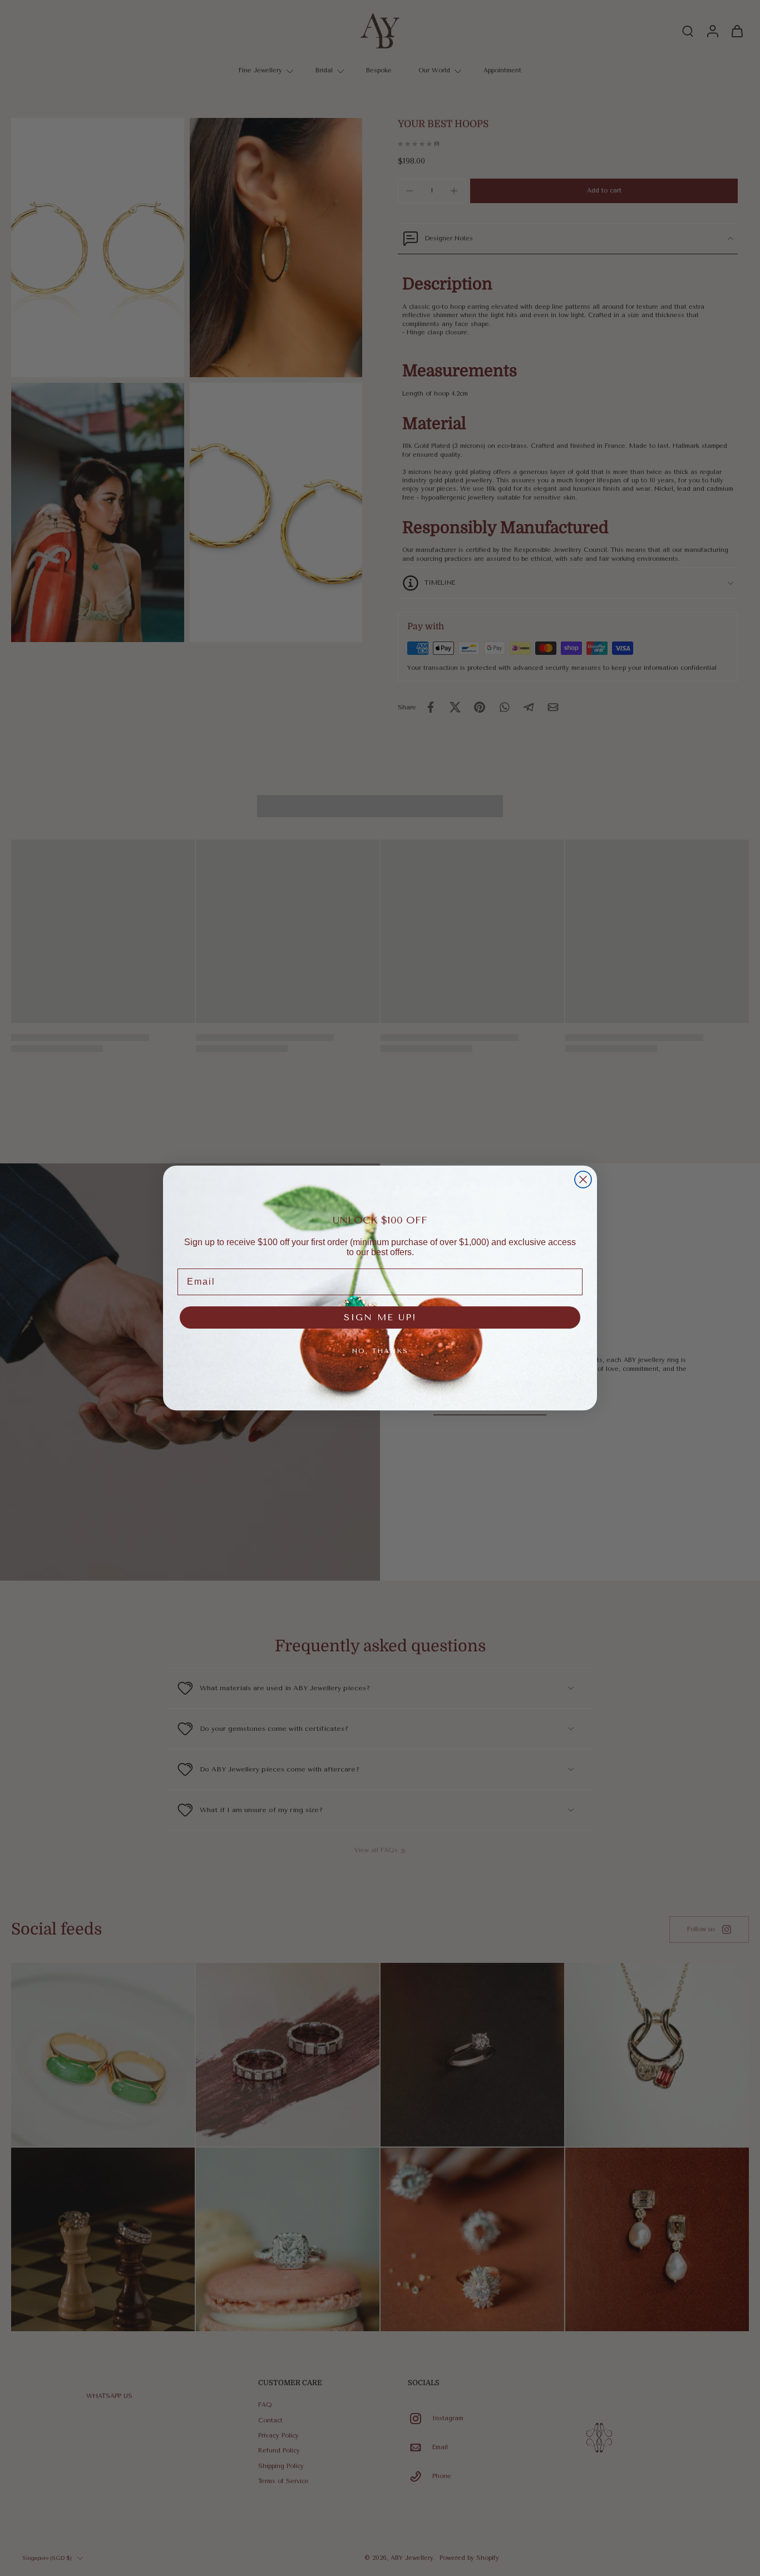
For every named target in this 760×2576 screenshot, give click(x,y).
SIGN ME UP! (380, 1317)
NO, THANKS (380, 1351)
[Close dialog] (583, 1180)
